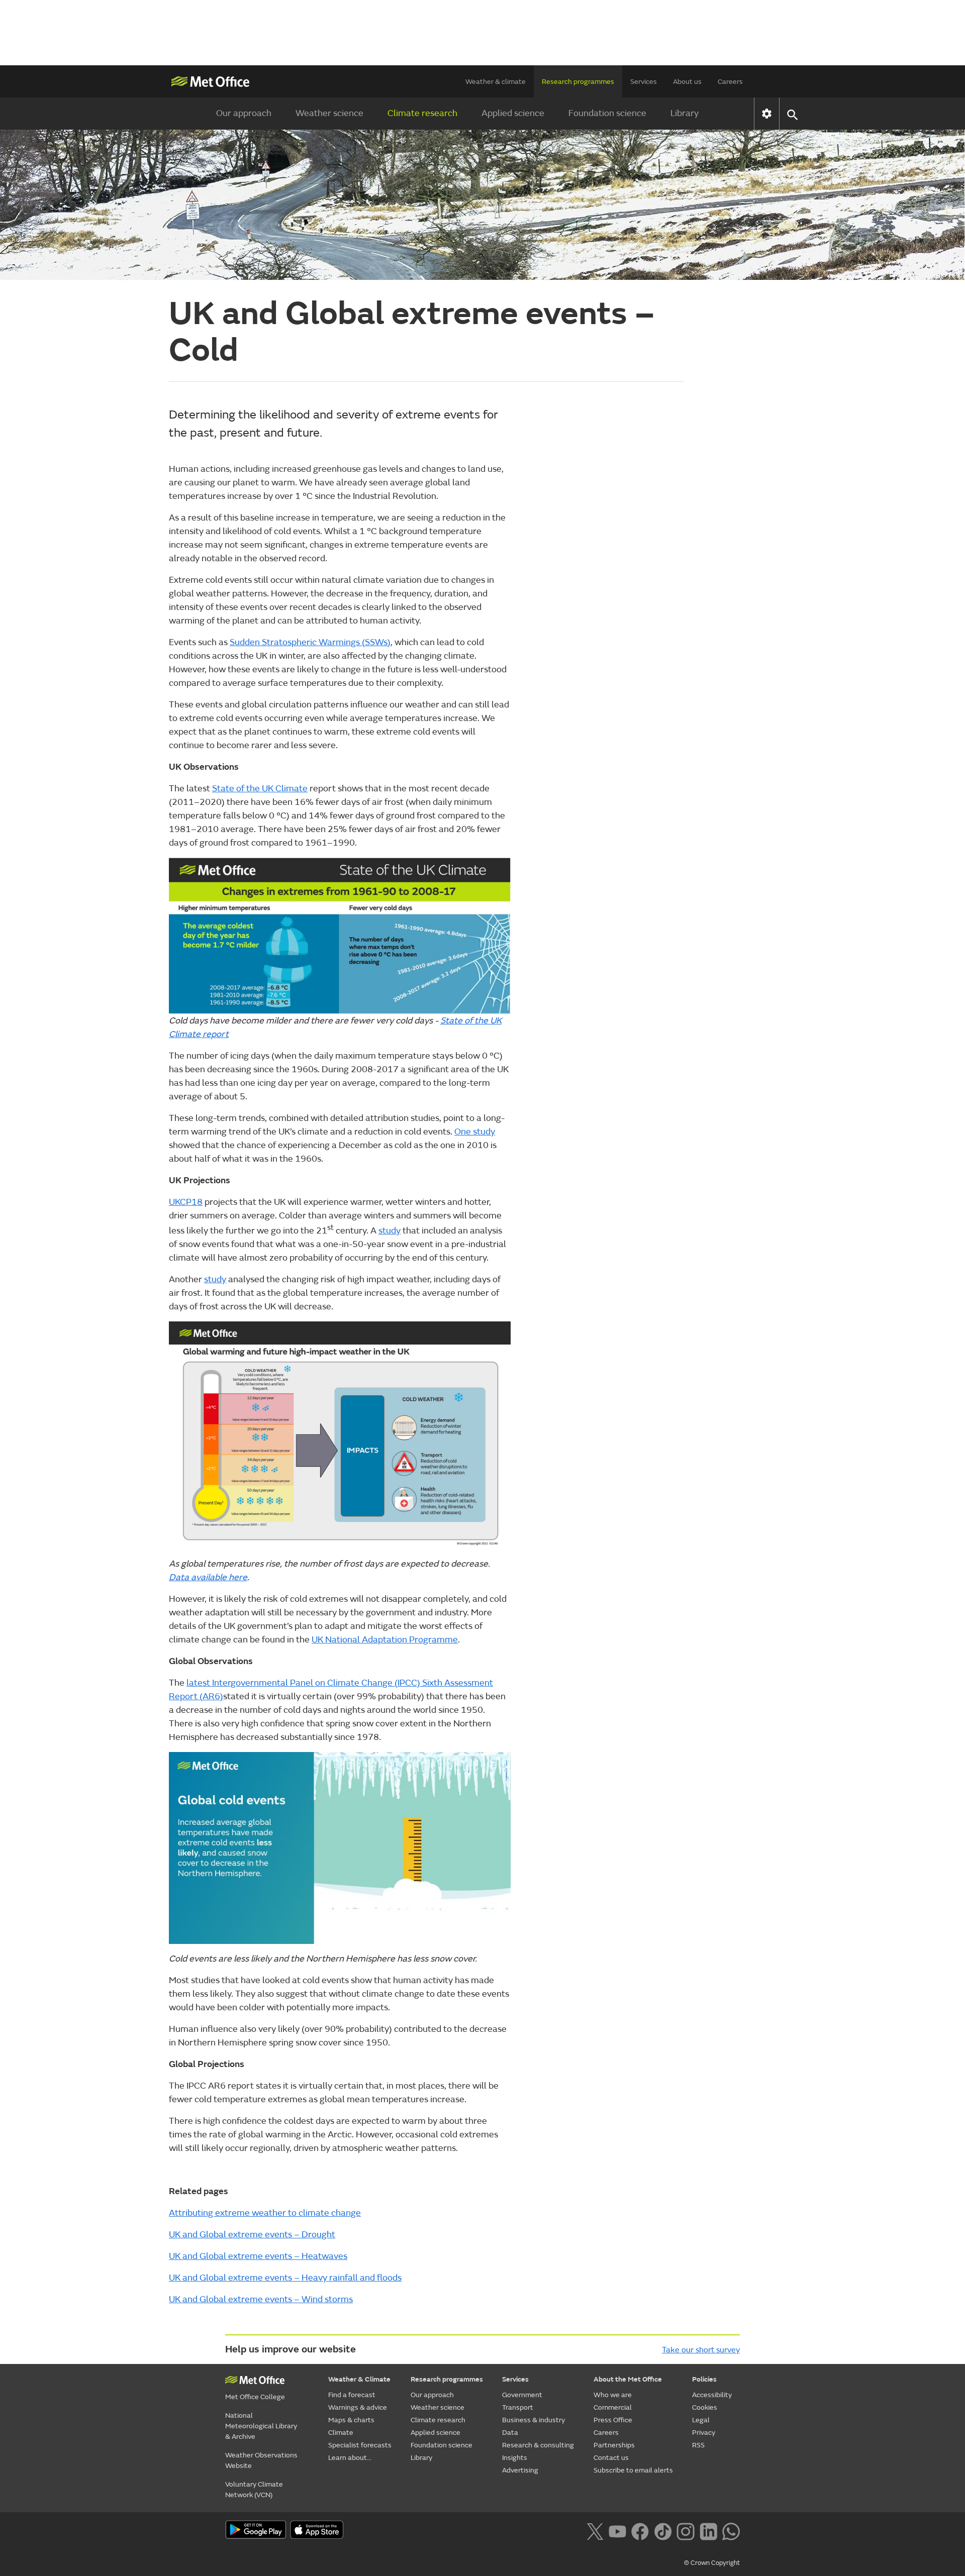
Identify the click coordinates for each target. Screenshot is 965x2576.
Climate (341, 2433)
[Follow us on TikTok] (663, 2531)
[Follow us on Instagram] (685, 2531)
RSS (698, 2445)
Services (644, 82)
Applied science (513, 113)
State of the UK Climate (260, 789)
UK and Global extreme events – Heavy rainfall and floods (285, 2278)
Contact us (611, 2458)
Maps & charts (351, 2420)
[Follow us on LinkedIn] (708, 2531)
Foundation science (607, 113)
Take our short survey (701, 2350)
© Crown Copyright (712, 2563)
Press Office (613, 2420)
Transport (518, 2407)
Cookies (705, 2407)
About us (687, 82)
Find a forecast (352, 2395)
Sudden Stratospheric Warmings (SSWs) (310, 642)
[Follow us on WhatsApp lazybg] (731, 2531)
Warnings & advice (358, 2407)
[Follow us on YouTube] (617, 2531)
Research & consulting (538, 2445)
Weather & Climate (359, 2379)
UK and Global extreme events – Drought (252, 2235)
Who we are (613, 2395)
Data (510, 2433)
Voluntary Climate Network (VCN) (254, 2490)
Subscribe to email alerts (633, 2470)
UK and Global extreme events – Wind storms (261, 2299)
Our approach (244, 113)
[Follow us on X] (595, 2531)
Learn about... (350, 2458)
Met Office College (255, 2397)
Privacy (704, 2433)
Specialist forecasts (360, 2445)
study (390, 1231)
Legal (701, 2420)
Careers (730, 82)
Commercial (613, 2407)
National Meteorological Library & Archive (261, 2426)
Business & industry (534, 2420)
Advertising (520, 2470)
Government (522, 2395)
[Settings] (767, 114)
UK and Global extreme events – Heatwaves (258, 2256)
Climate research (422, 113)
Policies (704, 2379)
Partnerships (614, 2445)
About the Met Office (628, 2379)
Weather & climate (496, 82)
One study (475, 1132)
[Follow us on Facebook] (640, 2531)
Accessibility (712, 2395)
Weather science (329, 113)
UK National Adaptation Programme (385, 1640)
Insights (515, 2458)
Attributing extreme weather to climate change (265, 2213)
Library (685, 113)
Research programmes (578, 82)
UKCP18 (186, 1202)
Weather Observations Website (261, 2460)
